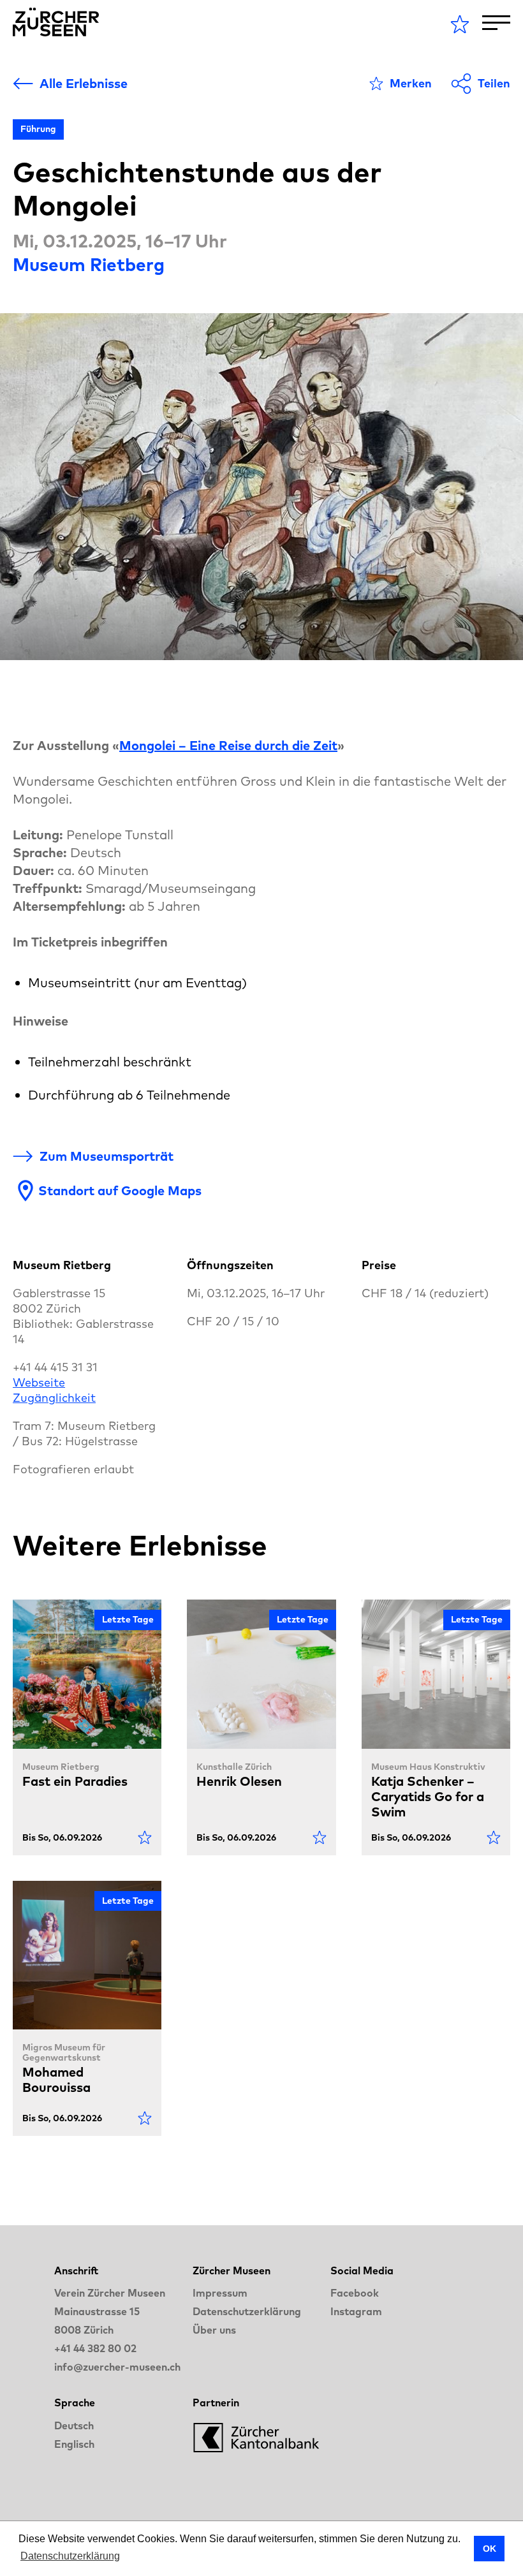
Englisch (74, 2444)
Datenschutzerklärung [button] (70, 2556)
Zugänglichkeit (54, 1398)
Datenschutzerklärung (247, 2311)
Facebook (355, 2293)
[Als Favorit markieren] (145, 1837)
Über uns (214, 2330)
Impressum (220, 2293)
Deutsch (74, 2425)
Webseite (39, 1382)
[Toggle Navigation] (496, 23)
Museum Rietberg (89, 264)
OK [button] (490, 2549)
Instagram (356, 2311)
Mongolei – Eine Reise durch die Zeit (228, 745)
